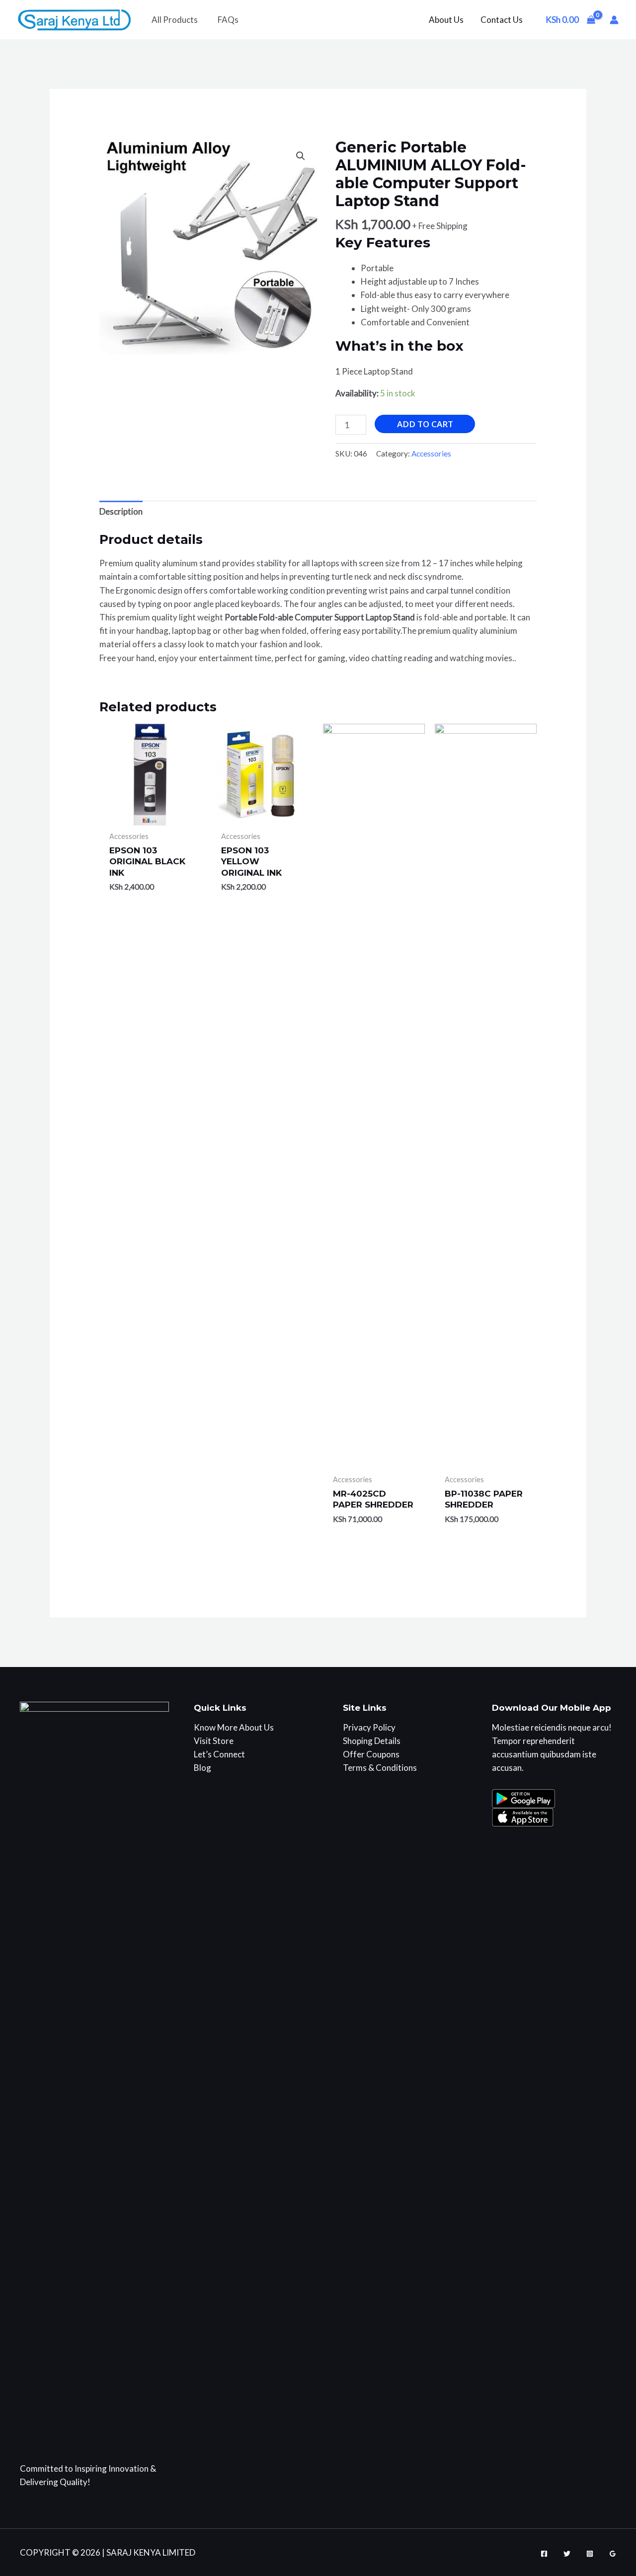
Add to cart (425, 424)
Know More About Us (234, 1727)
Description (121, 511)
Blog (202, 1768)
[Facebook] (544, 2554)
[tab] (121, 512)
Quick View (150, 815)
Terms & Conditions (380, 1768)
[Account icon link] (614, 20)
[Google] (613, 2554)
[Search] (350, 20)
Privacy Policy (369, 1727)
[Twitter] (567, 2554)
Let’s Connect (219, 1754)
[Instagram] (590, 2554)
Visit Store (214, 1741)
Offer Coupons (371, 1754)
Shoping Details (372, 1741)
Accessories (431, 454)
